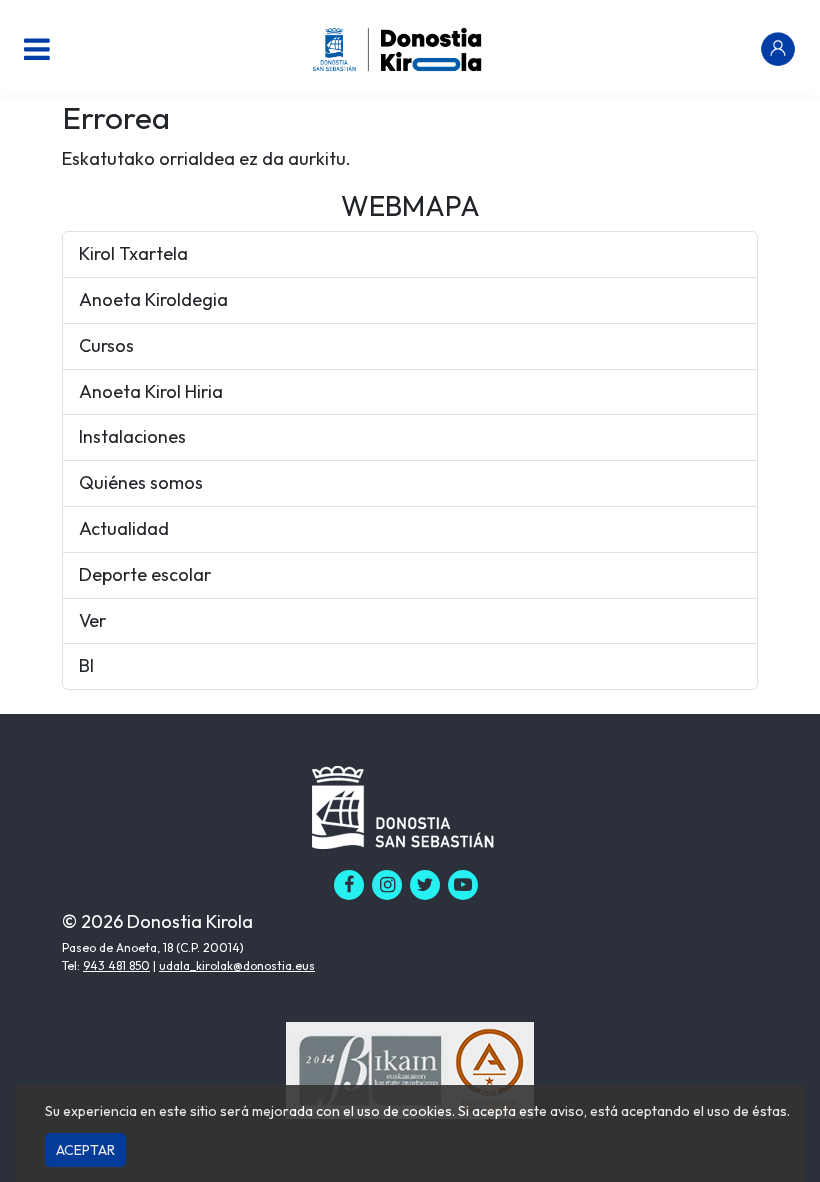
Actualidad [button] (124, 528)
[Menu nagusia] (37, 49)
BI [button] (86, 665)
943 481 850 (116, 965)
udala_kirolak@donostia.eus (237, 965)
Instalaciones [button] (132, 436)
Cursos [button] (106, 345)
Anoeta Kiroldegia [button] (153, 299)
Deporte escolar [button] (145, 574)
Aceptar (85, 1150)
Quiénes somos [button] (141, 482)
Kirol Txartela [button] (133, 253)
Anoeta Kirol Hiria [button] (151, 391)
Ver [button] (92, 620)
